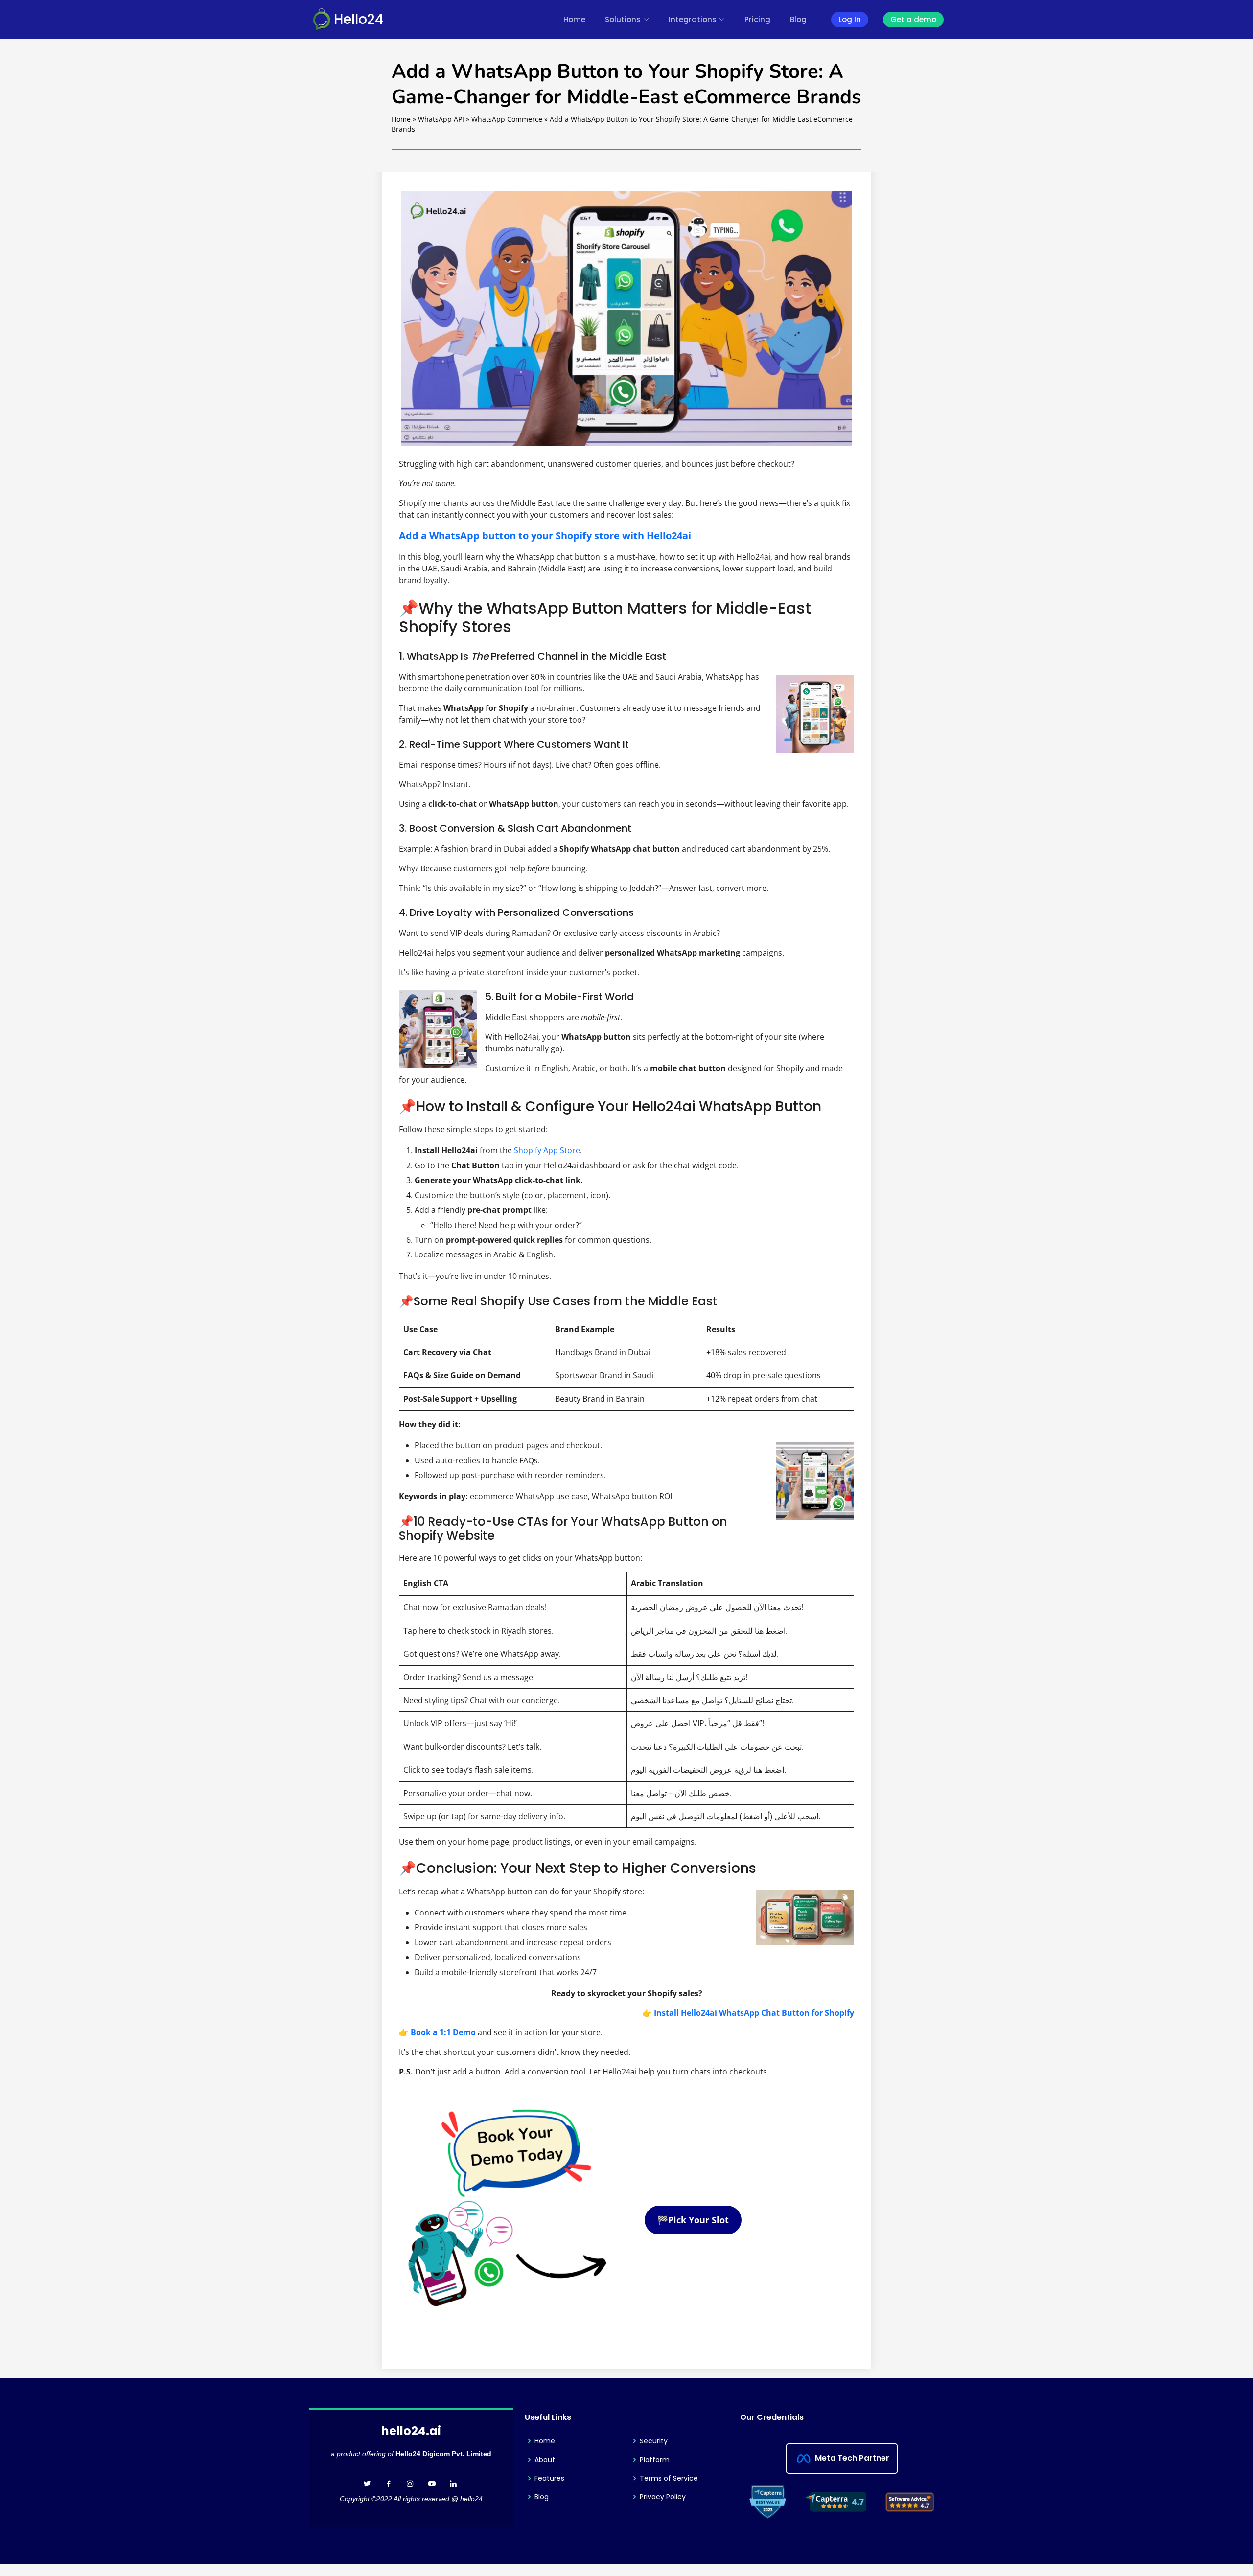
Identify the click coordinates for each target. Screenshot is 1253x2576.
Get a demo (913, 19)
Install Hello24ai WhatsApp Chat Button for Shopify (754, 2013)
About (545, 2460)
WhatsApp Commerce (507, 119)
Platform (655, 2460)
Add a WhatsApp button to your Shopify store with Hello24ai (545, 536)
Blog (798, 19)
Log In (850, 19)
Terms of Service (669, 2478)
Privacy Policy (663, 2497)
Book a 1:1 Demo (443, 2032)
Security (654, 2441)
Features (549, 2478)
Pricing (757, 19)
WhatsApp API (441, 119)
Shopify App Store (547, 1150)
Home (574, 19)
